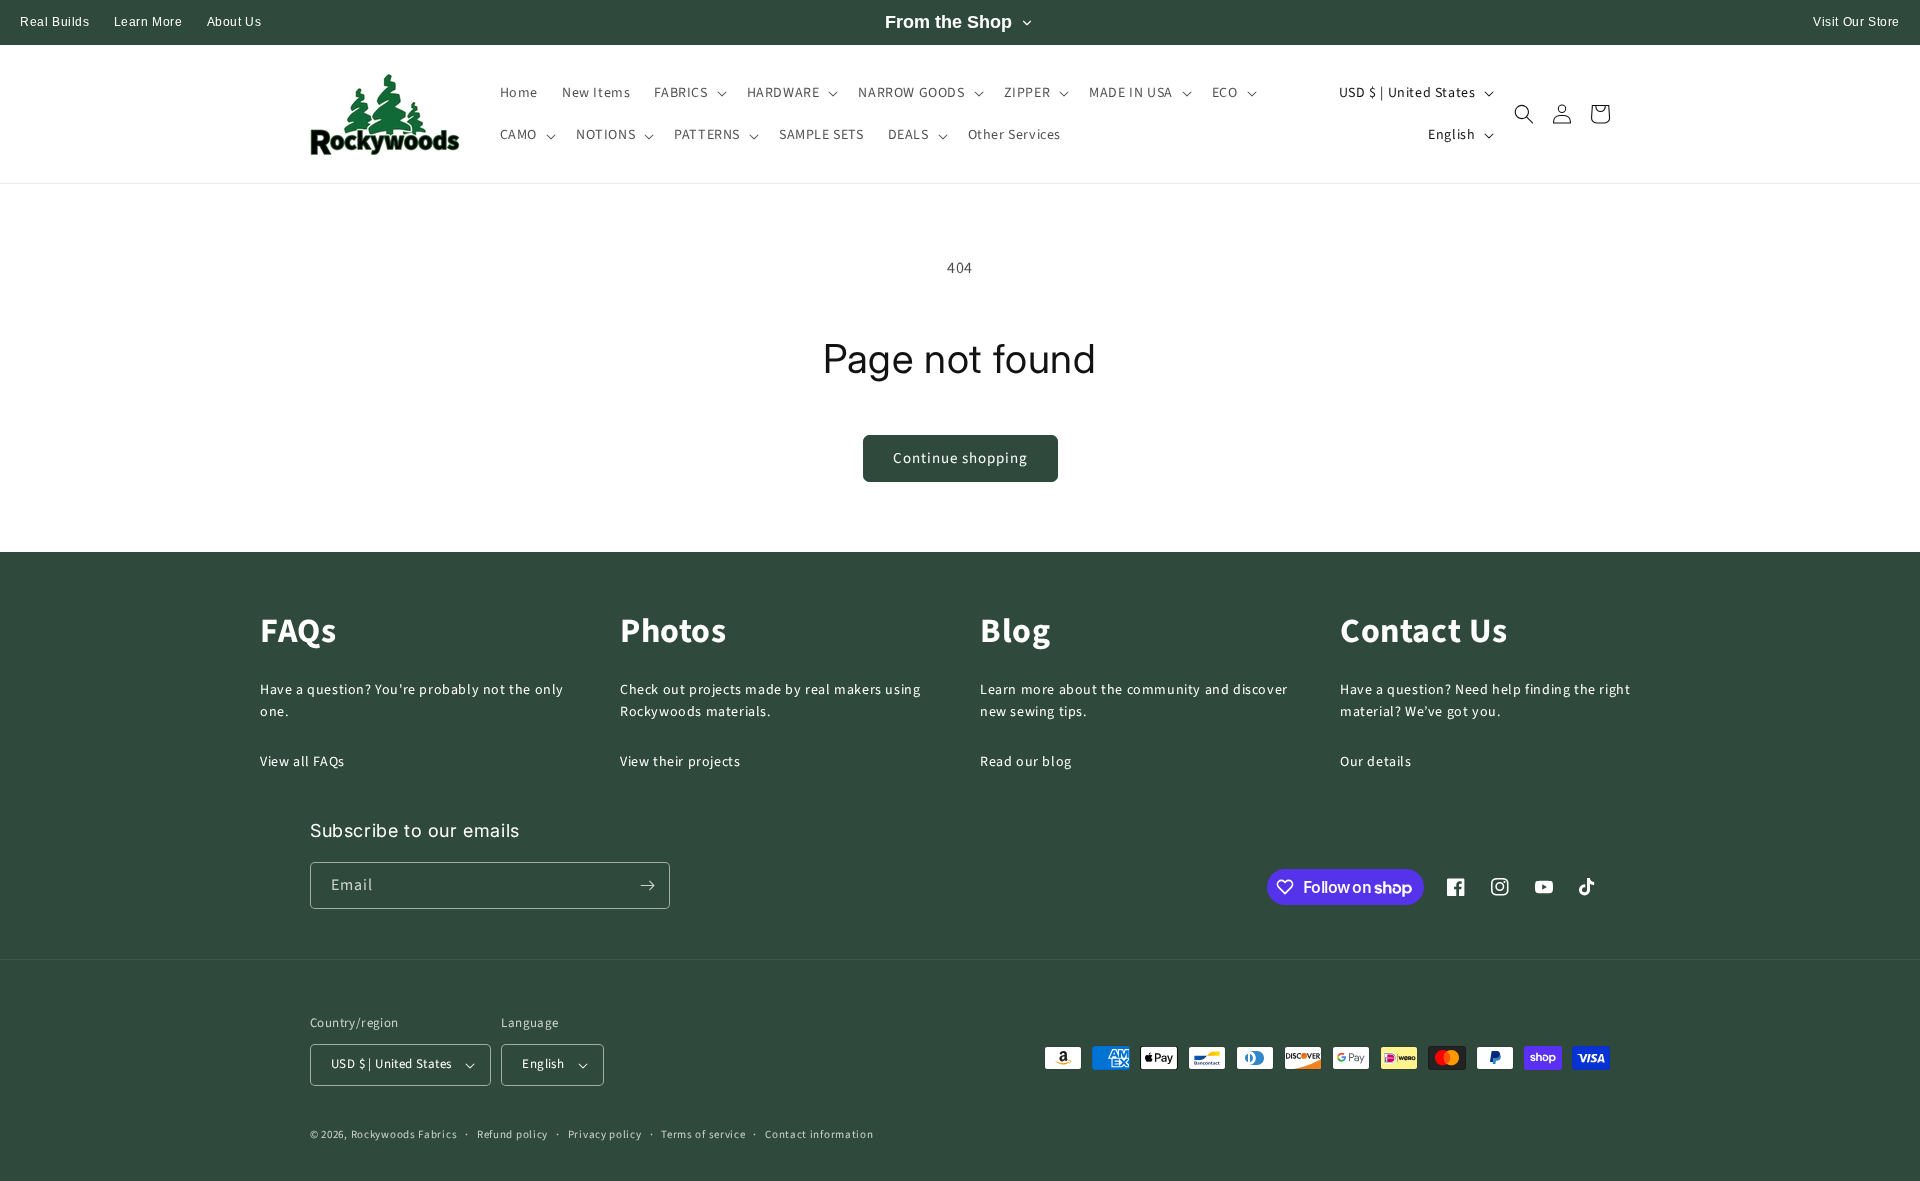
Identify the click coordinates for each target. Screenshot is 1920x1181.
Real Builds (55, 22)
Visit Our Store (1856, 22)
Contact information (819, 1134)
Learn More (148, 22)
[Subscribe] (647, 885)
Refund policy (512, 1134)
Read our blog (1026, 762)
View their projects (680, 762)
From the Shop (948, 22)
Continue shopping (960, 458)
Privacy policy (605, 1134)
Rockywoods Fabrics (404, 1134)
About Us (234, 22)
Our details (1376, 762)
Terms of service (703, 1134)
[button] (688, 93)
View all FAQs (302, 762)
